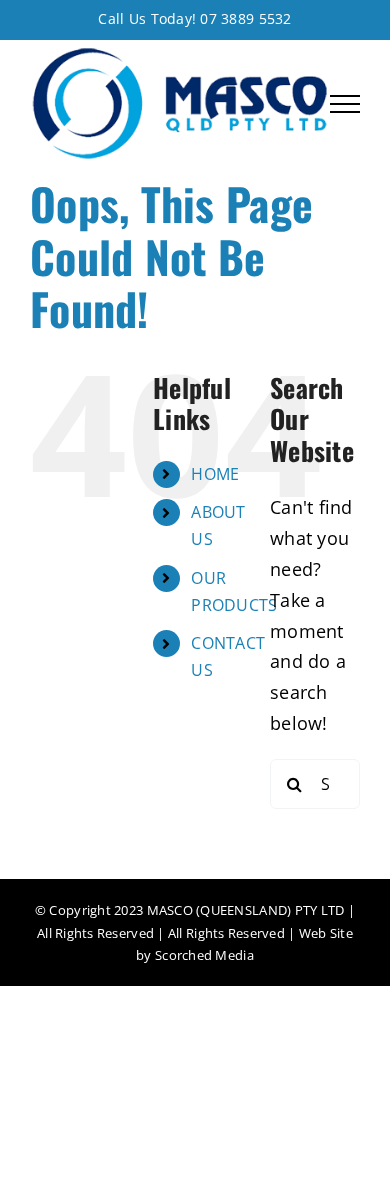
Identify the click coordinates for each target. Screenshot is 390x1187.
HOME (215, 474)
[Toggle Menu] (345, 104)
